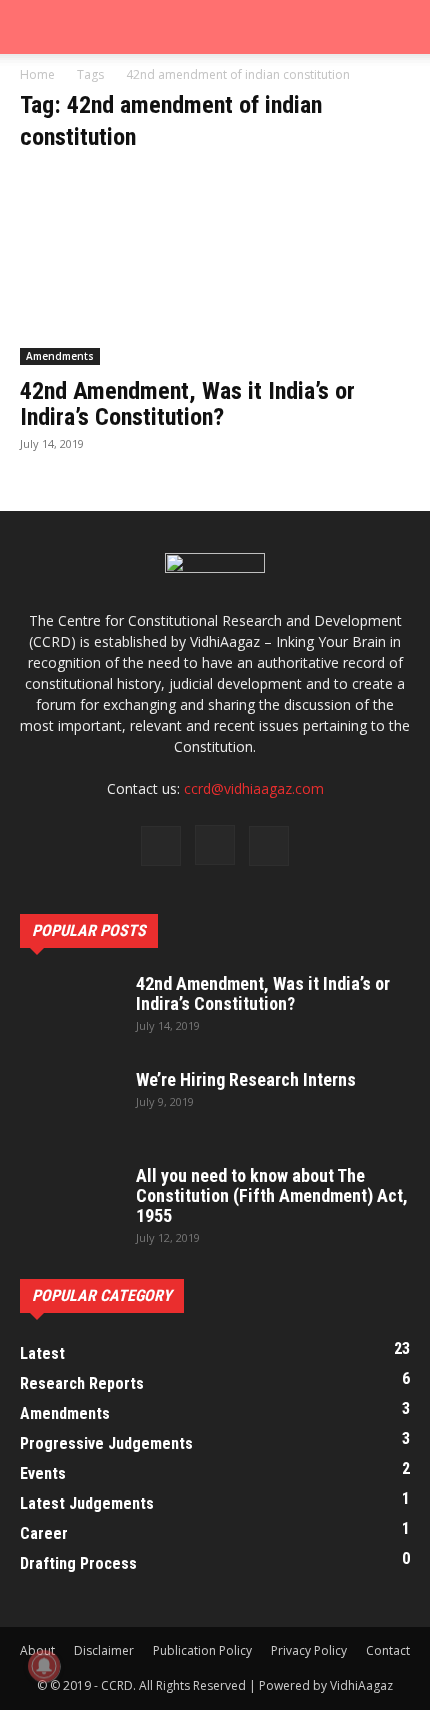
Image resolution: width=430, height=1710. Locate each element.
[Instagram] (215, 845)
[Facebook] (161, 846)
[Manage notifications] (44, 1666)
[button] (34, 27)
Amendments (60, 356)
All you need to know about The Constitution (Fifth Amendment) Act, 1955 (272, 1195)
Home (37, 74)
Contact (388, 1650)
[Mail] (269, 846)
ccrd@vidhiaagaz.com (254, 788)
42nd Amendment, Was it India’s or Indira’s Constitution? (187, 404)
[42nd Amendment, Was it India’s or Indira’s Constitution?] (215, 268)
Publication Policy (202, 1650)
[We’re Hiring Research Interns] (70, 1105)
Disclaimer (104, 1650)
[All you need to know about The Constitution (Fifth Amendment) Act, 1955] (70, 1201)
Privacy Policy (309, 1650)
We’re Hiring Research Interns (246, 1079)
